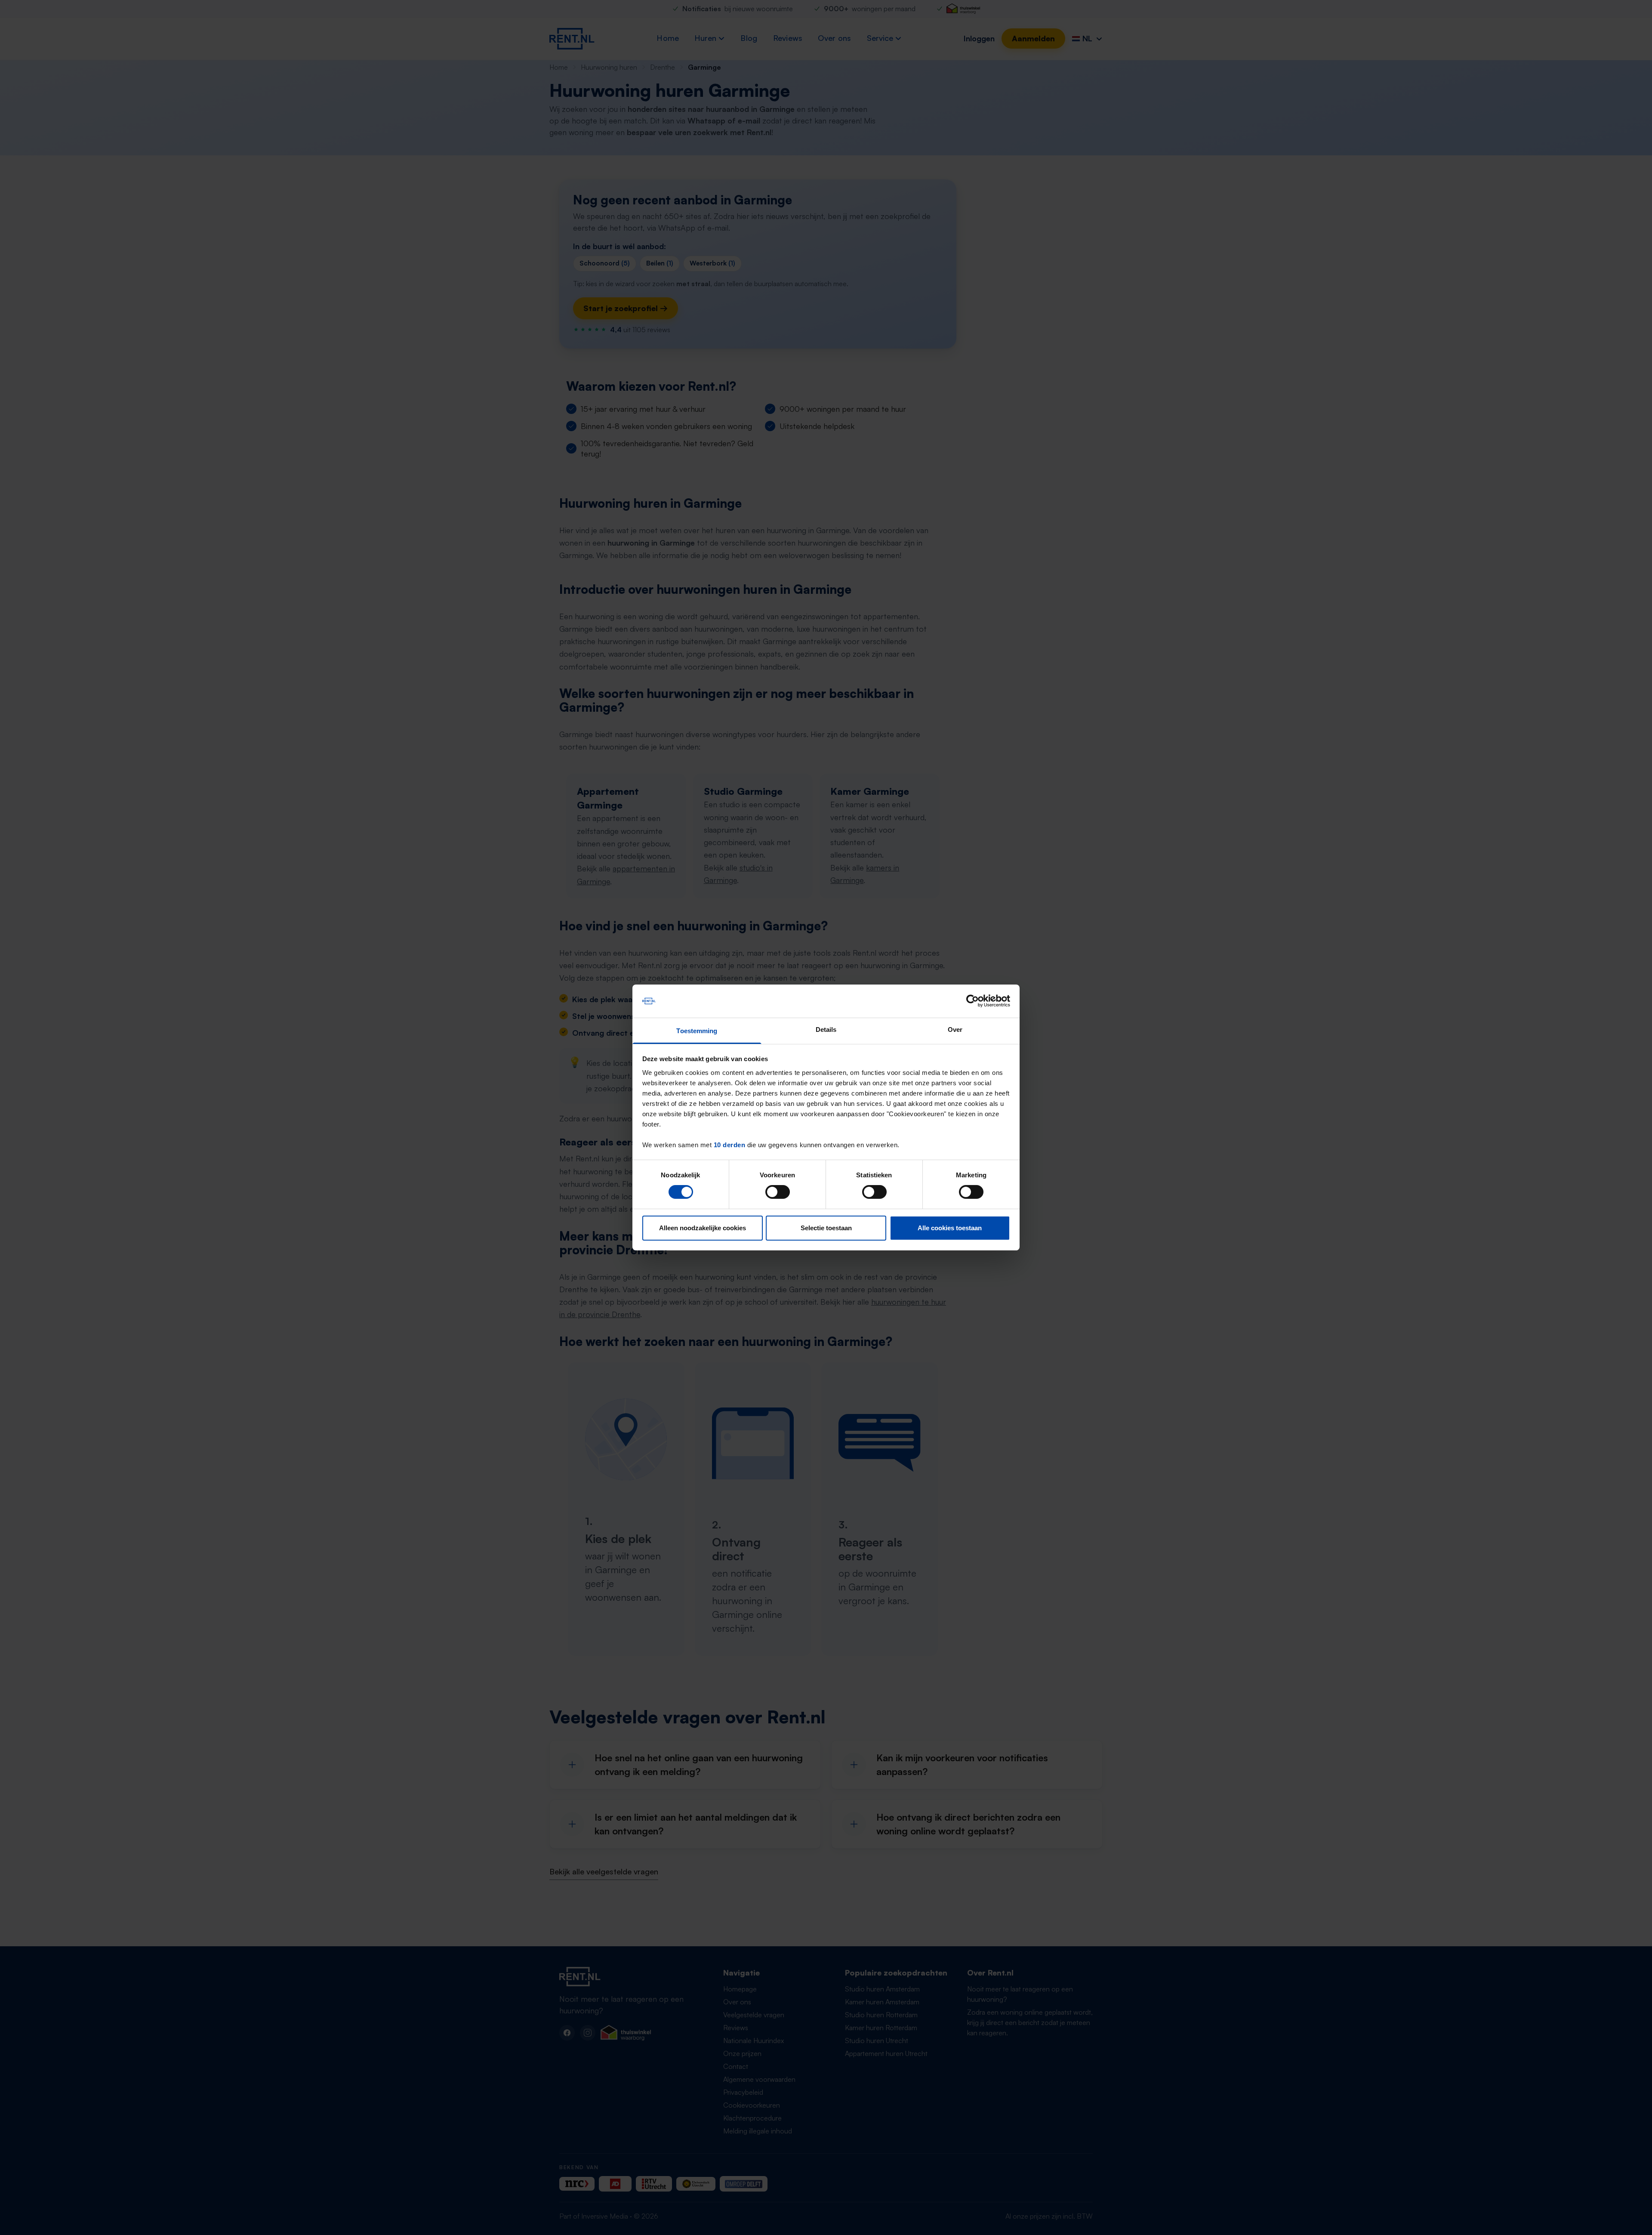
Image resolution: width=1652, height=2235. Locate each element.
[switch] (778, 1192)
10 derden (730, 1145)
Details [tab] (826, 1030)
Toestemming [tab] (697, 1031)
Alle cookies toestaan (950, 1228)
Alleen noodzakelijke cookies (703, 1228)
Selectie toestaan (826, 1228)
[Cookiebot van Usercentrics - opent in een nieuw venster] (972, 1001)
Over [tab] (955, 1030)
